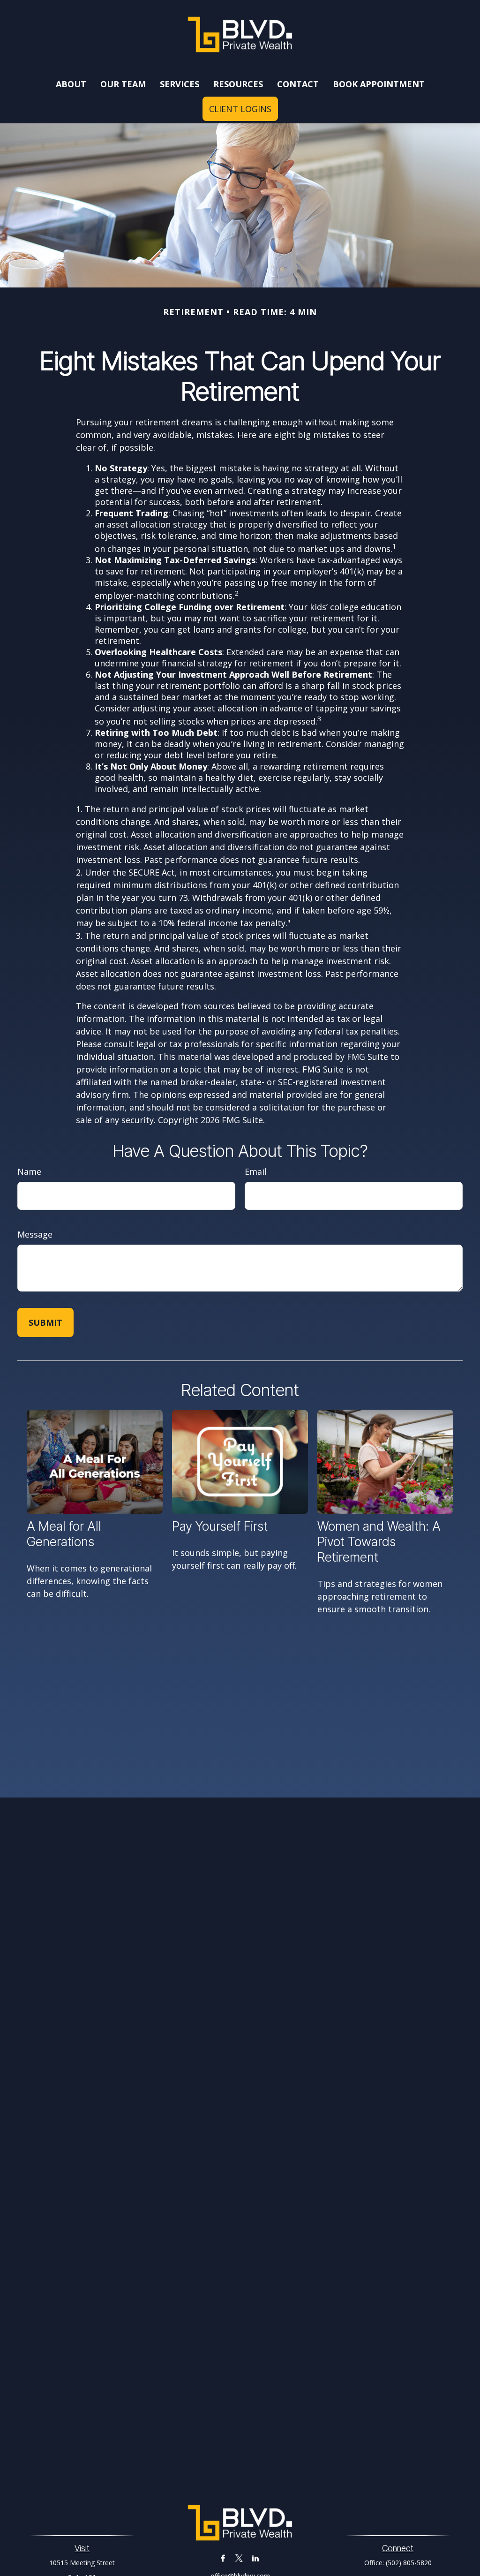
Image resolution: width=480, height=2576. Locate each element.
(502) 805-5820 (409, 2563)
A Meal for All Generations (64, 1534)
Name (29, 1171)
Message (35, 1234)
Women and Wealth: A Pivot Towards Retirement (379, 1542)
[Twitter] (239, 2558)
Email (256, 1171)
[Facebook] (223, 2558)
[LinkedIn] (256, 2558)
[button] (71, 84)
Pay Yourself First (220, 1526)
